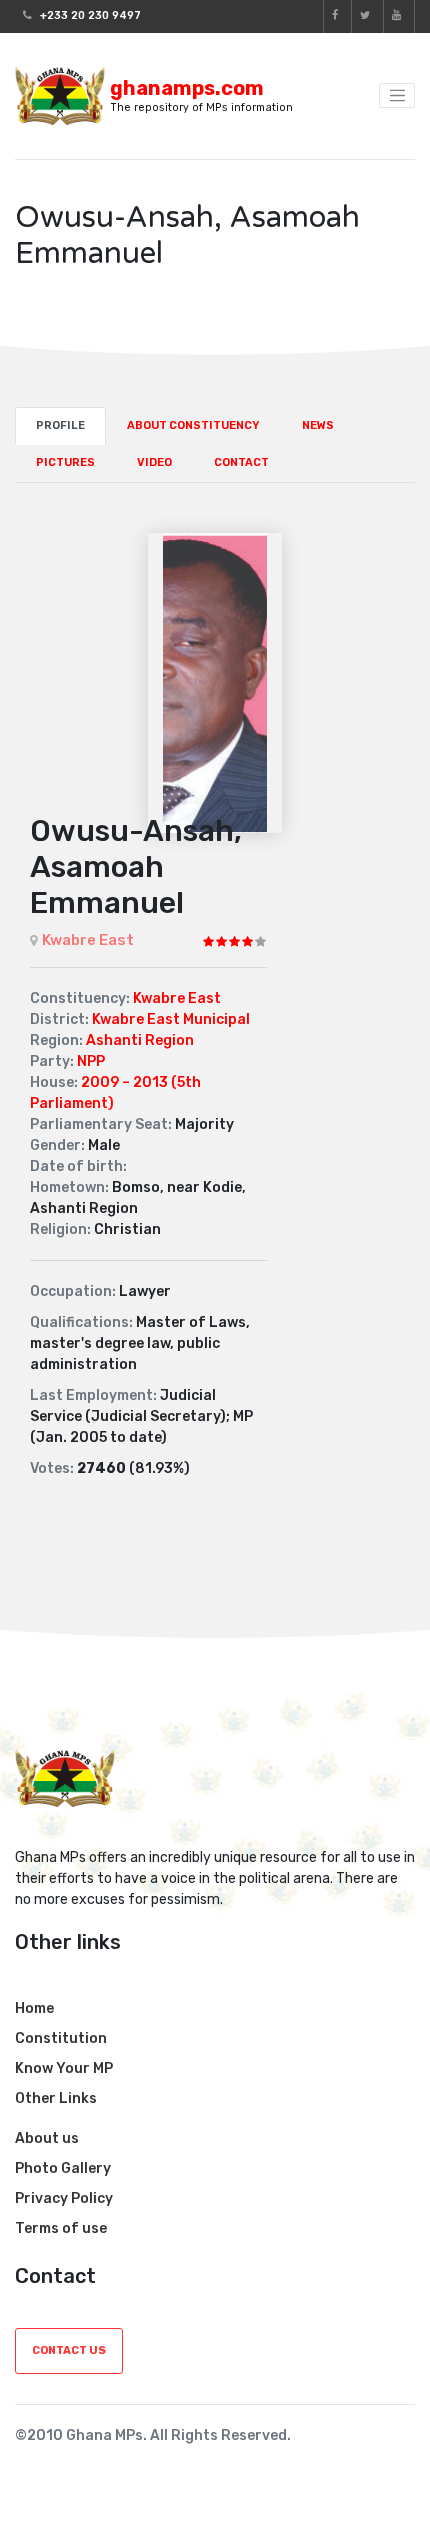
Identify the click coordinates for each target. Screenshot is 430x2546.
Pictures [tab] (65, 462)
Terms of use (61, 2228)
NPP (91, 1061)
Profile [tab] (60, 425)
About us (47, 2138)
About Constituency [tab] (193, 425)
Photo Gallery (63, 2168)
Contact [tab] (241, 462)
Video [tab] (154, 462)
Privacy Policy (64, 2198)
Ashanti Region (140, 1040)
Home (34, 2008)
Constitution (61, 2038)
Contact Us (69, 2350)
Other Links (56, 2098)
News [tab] (318, 425)
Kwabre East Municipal (171, 1019)
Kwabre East (88, 940)
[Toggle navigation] (397, 96)
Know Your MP (64, 2068)
